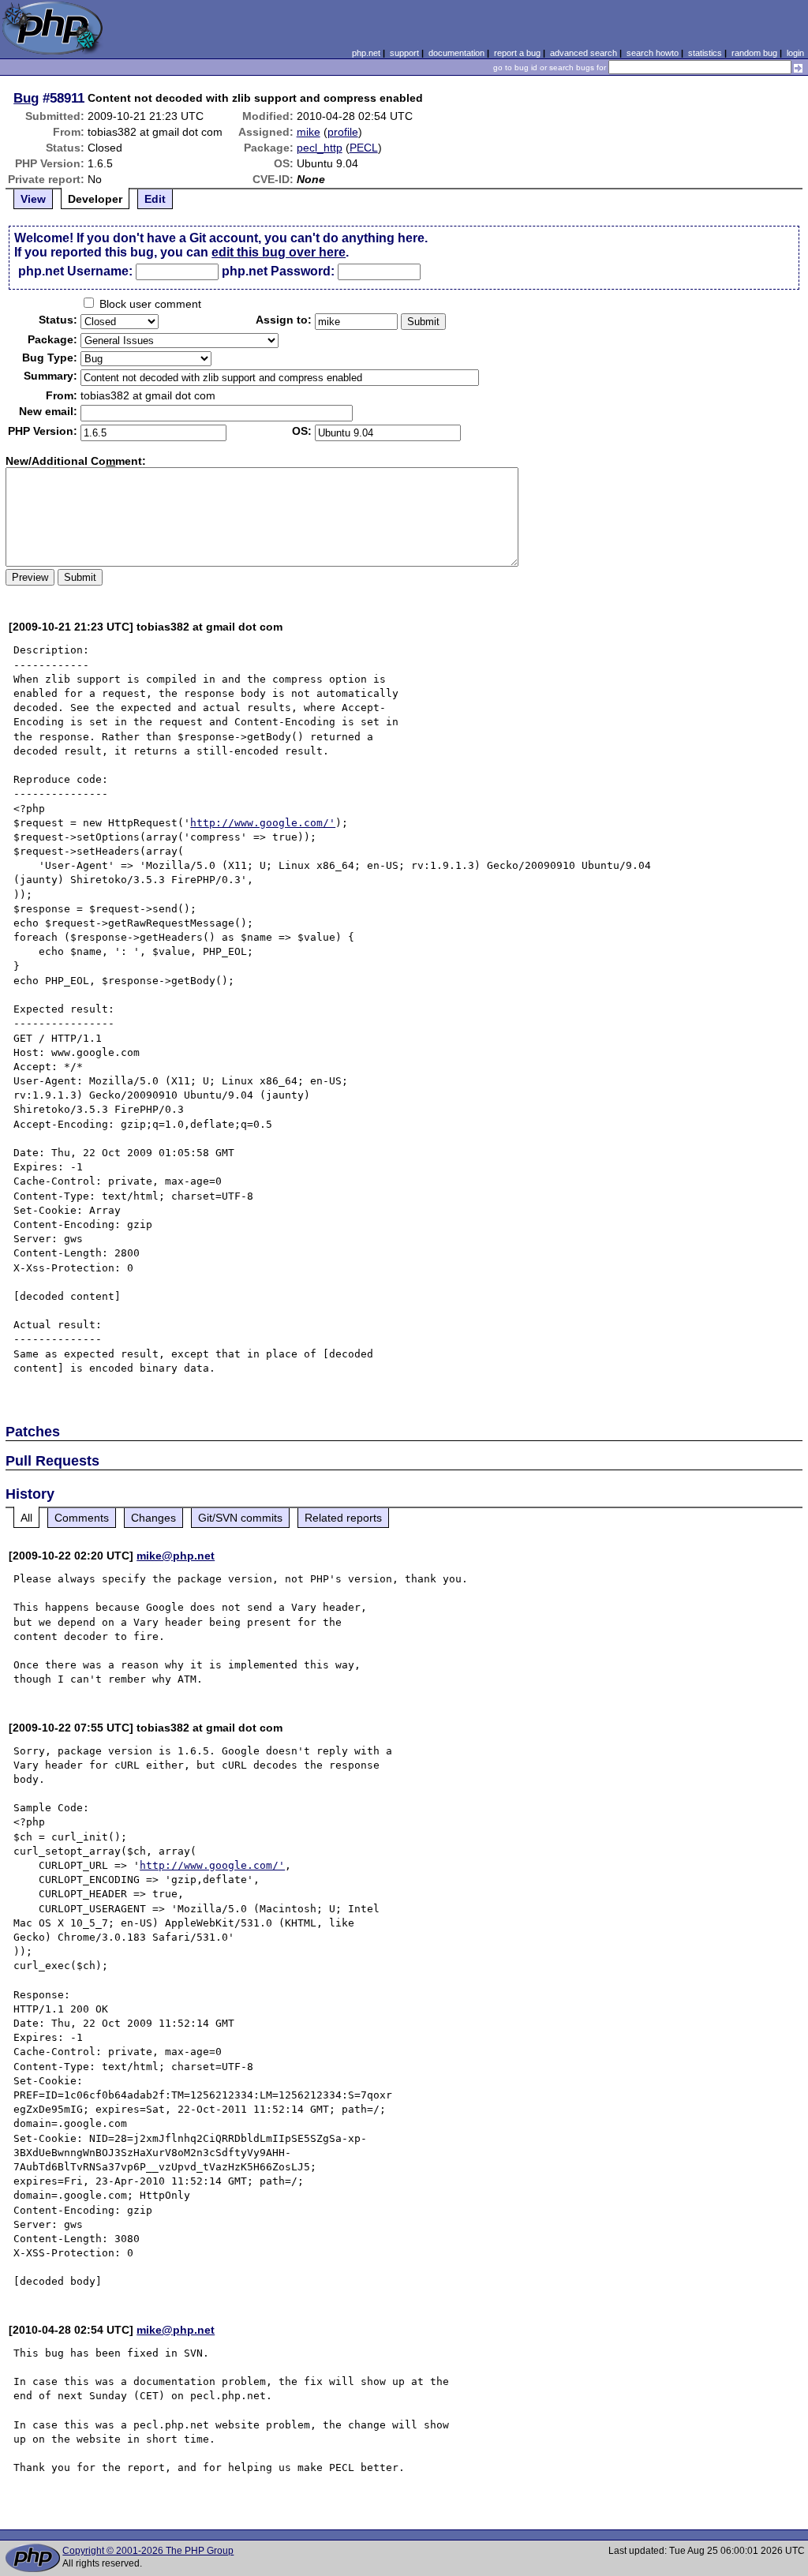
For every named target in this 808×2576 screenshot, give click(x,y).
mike (309, 132)
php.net (366, 53)
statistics (705, 53)
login (795, 53)
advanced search (584, 53)
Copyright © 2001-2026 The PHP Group (148, 2551)
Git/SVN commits (240, 1518)
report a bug (517, 53)
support (404, 53)
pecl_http (320, 148)
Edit (155, 199)
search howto (653, 53)
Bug (26, 98)
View (33, 199)
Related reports (343, 1518)
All (26, 1518)
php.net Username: (75, 271)
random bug (754, 53)
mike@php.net (176, 1556)
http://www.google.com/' (263, 823)
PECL (364, 148)
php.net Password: (278, 271)
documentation (456, 53)
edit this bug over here (279, 252)
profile (343, 132)
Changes (153, 1518)
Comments (82, 1518)
